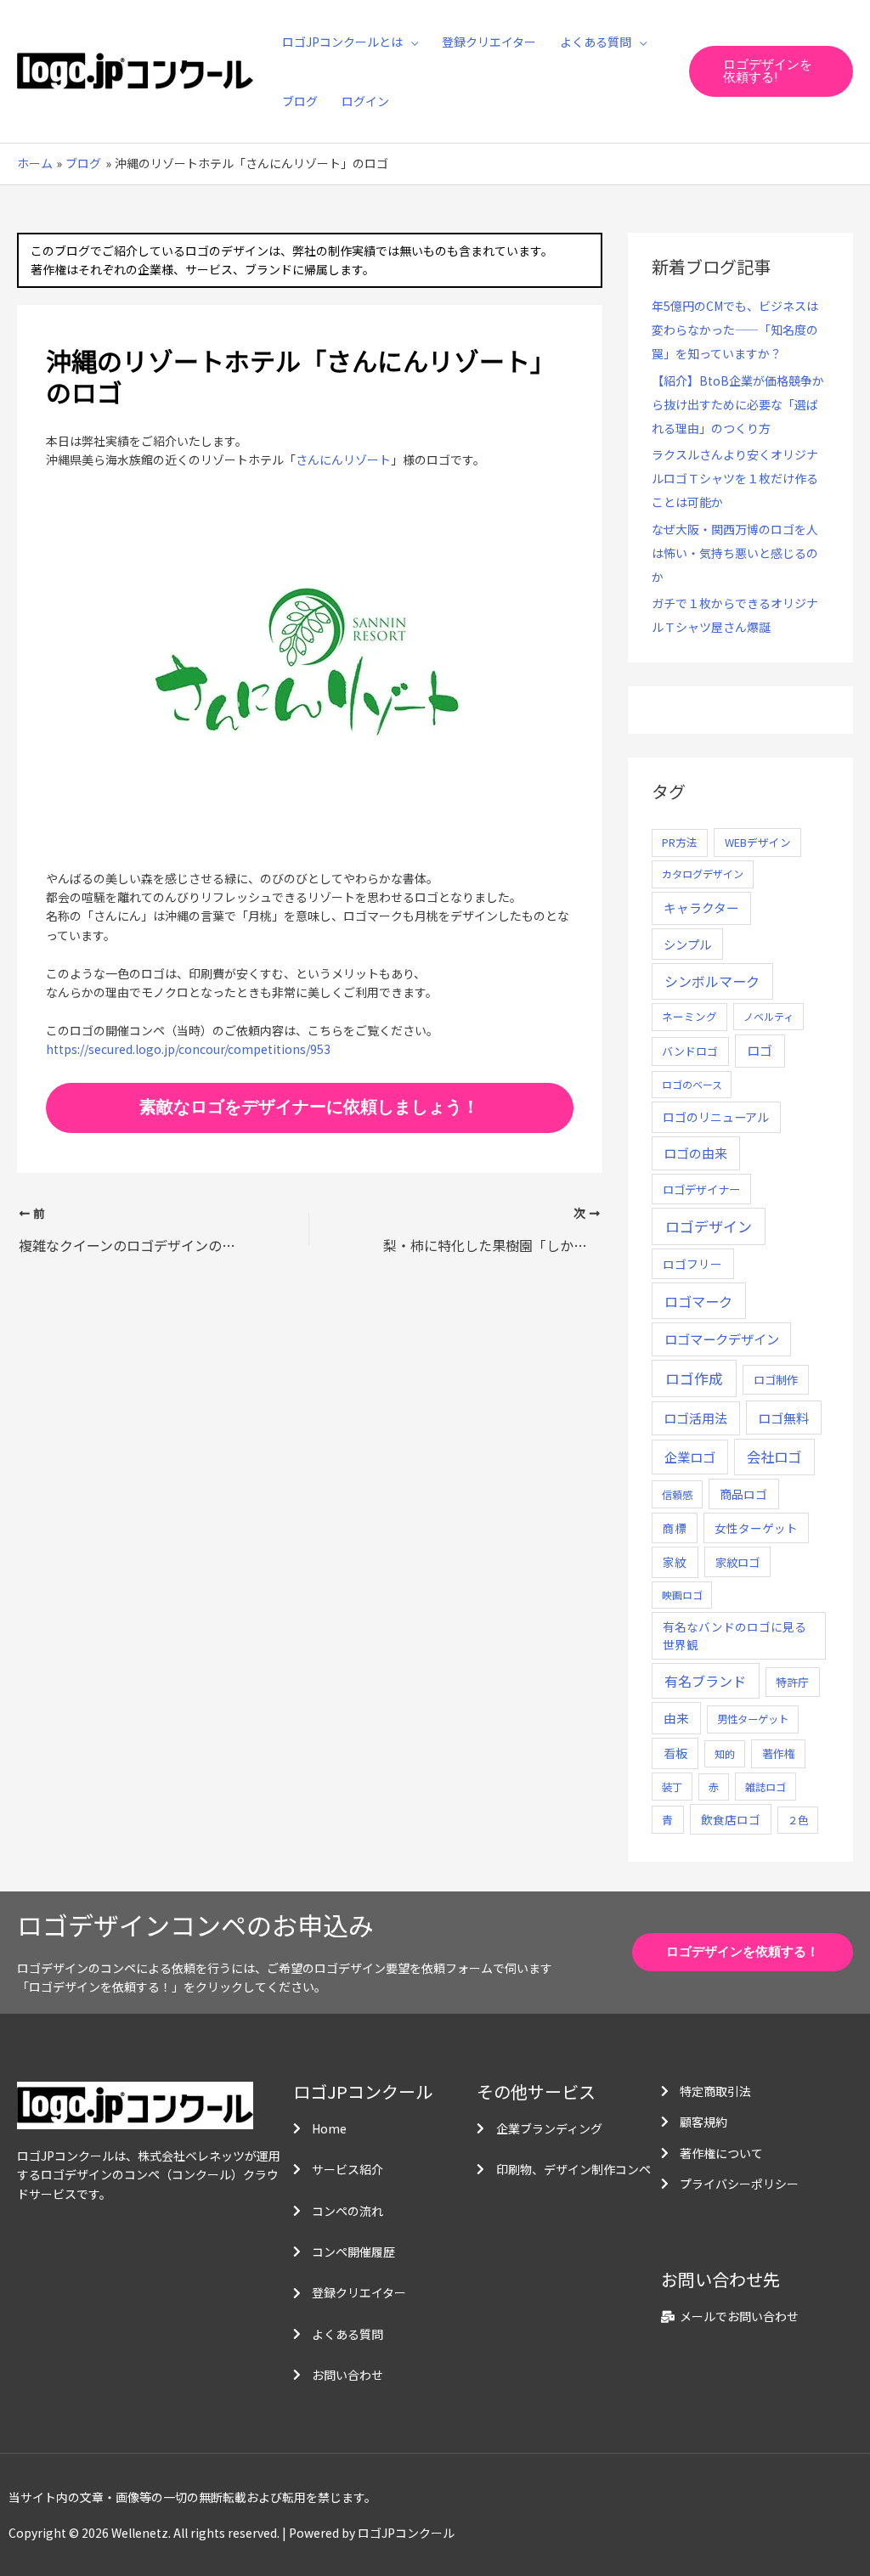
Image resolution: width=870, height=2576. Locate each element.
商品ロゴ (743, 1494)
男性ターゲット (753, 1719)
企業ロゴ (690, 1457)
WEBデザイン (758, 842)
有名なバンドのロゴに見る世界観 (734, 1635)
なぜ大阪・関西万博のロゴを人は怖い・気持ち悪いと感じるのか (735, 553)
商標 (675, 1528)
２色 (798, 1820)
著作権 (779, 1753)
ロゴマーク (698, 1301)
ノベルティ (768, 1016)
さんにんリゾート (343, 459)
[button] (410, 42)
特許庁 (792, 1682)
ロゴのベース (692, 1084)
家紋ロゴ (737, 1562)
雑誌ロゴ (765, 1787)
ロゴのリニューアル (716, 1117)
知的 (725, 1753)
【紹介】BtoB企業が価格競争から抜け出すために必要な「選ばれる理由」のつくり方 (738, 404)
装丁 (672, 1787)
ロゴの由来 (695, 1153)
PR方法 (680, 842)
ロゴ (760, 1050)
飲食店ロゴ (731, 1819)
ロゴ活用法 (695, 1418)
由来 (676, 1718)
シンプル (687, 944)
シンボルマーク (712, 981)
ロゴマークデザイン (722, 1339)
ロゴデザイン (709, 1226)
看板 (675, 1753)
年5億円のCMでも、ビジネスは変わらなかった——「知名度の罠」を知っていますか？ (735, 330)
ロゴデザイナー (701, 1189)
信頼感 (677, 1495)
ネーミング (689, 1016)
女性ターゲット (756, 1528)
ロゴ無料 (783, 1418)
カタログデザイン (703, 874)
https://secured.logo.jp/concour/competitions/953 (188, 1049)
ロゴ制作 (776, 1379)
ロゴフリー (692, 1264)
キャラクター (701, 908)
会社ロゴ (774, 1457)
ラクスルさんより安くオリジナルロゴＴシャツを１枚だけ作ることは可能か (735, 478)
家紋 (675, 1562)
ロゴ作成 (694, 1378)
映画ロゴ (682, 1595)
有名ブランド (705, 1681)
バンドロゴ (690, 1051)
